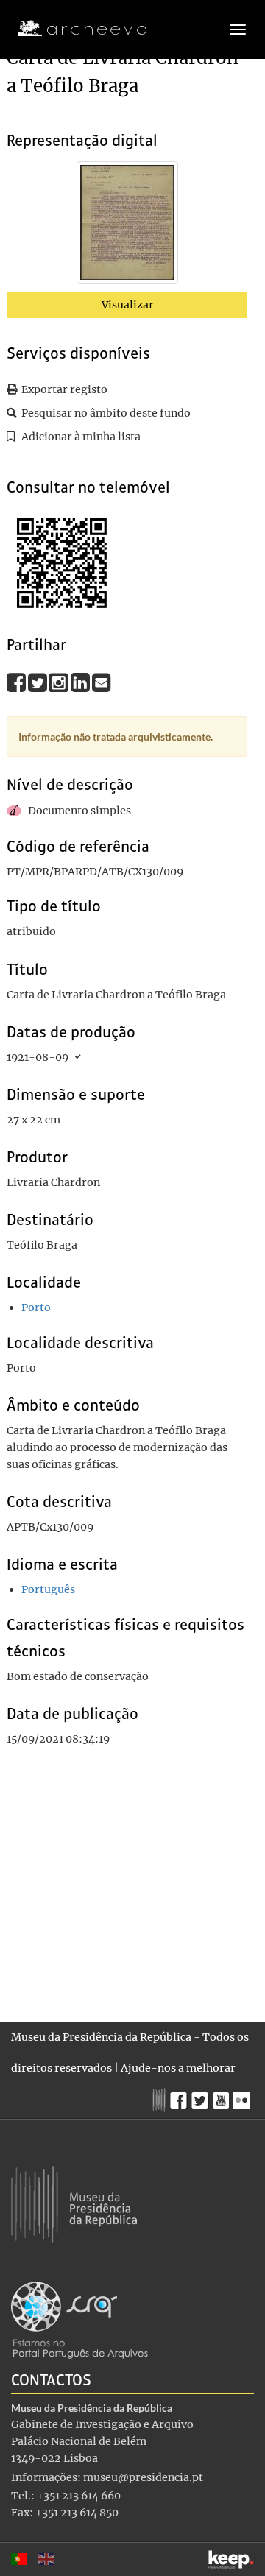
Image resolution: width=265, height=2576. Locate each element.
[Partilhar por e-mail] (102, 682)
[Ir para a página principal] (73, 29)
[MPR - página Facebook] (181, 2097)
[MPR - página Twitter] (202, 2097)
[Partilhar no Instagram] (60, 682)
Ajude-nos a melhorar (178, 2068)
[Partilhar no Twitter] (39, 682)
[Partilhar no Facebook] (17, 682)
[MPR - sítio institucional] (161, 2098)
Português (48, 1589)
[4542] (127, 225)
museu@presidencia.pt (143, 2477)
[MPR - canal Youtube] (223, 2096)
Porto (36, 1308)
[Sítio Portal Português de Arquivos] (79, 2319)
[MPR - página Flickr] (243, 2097)
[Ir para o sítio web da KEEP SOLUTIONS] (231, 2559)
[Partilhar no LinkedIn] (81, 682)
